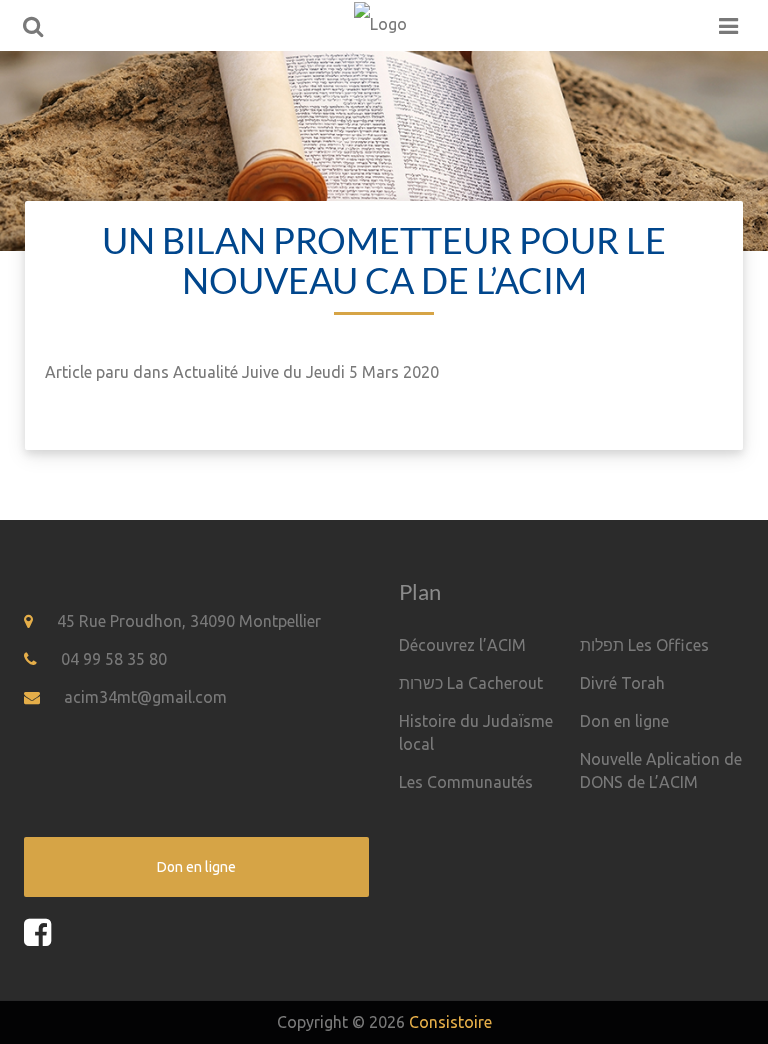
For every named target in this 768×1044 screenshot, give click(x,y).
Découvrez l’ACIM (462, 645)
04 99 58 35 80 (114, 659)
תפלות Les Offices (644, 645)
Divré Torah (622, 683)
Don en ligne (624, 721)
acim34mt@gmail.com (145, 697)
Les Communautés (466, 782)
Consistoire (450, 1022)
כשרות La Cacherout (471, 683)
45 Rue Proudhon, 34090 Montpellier (189, 621)
